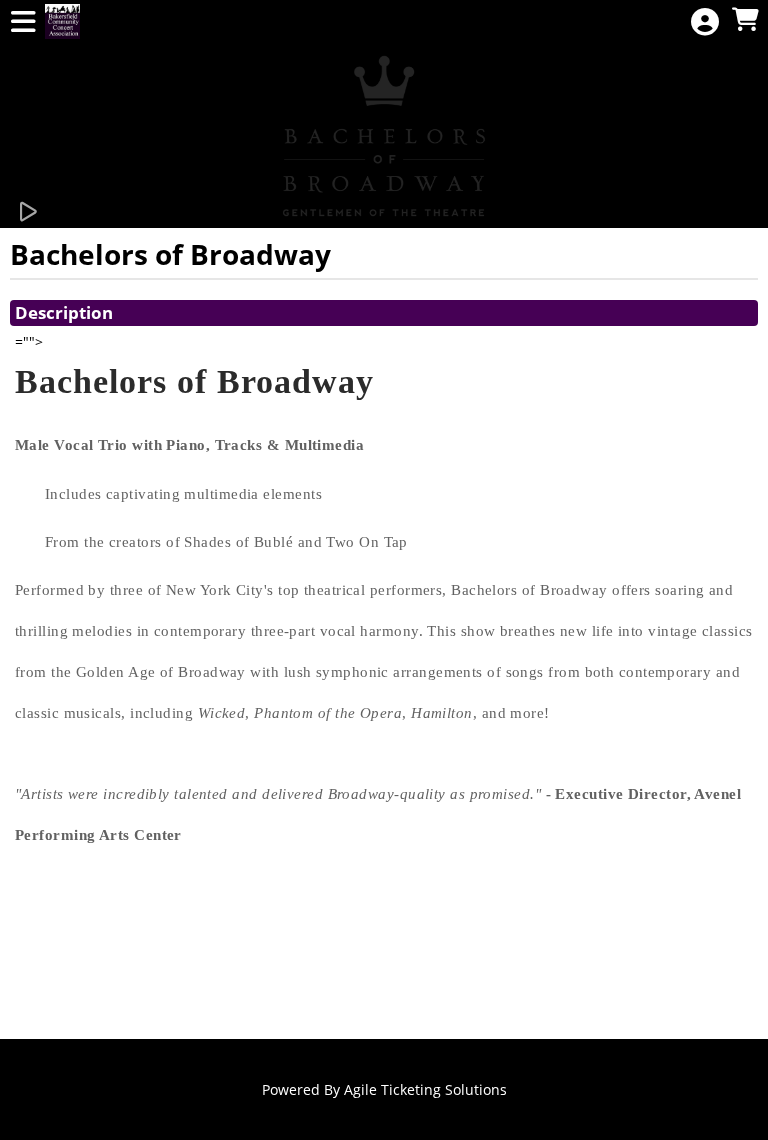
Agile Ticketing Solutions (425, 1089)
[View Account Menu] (705, 22)
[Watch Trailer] (26, 212)
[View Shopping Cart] (745, 20)
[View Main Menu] (23, 22)
